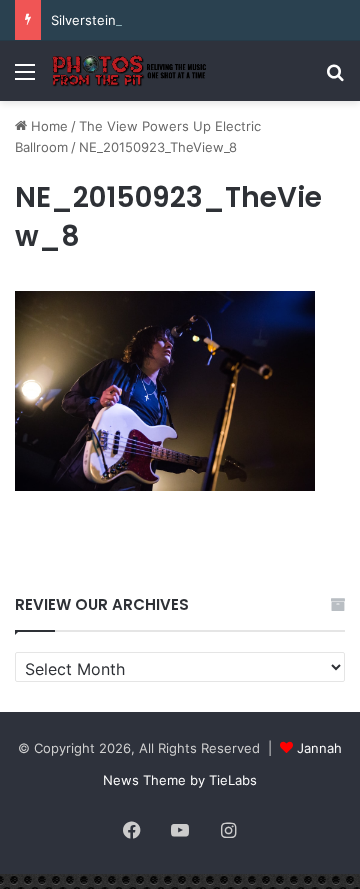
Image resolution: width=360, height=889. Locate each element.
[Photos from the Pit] (130, 71)
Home (47, 126)
